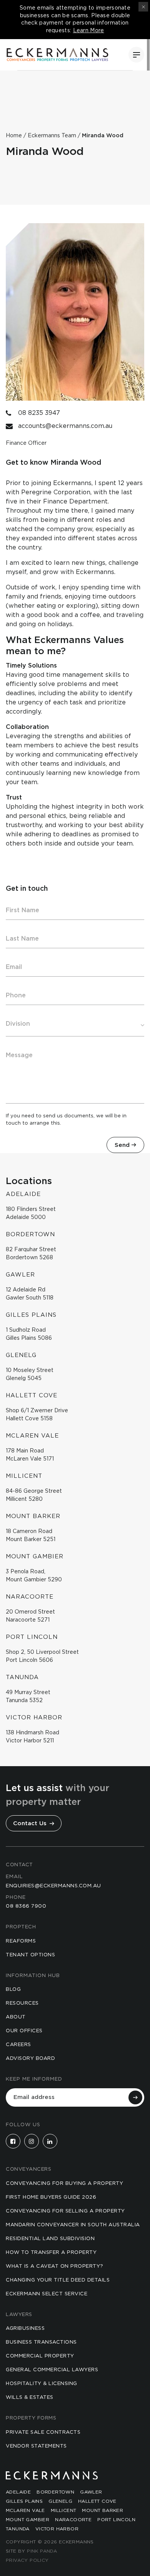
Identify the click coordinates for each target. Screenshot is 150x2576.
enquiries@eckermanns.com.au (53, 1886)
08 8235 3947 (39, 413)
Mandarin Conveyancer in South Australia (73, 2225)
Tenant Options (30, 1955)
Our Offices (24, 2031)
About (16, 2017)
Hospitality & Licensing (42, 2384)
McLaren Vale (25, 2510)
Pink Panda (42, 2551)
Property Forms (31, 2418)
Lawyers (19, 2315)
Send (122, 1145)
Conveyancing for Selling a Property (65, 2211)
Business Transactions (41, 2342)
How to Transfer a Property (51, 2253)
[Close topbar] (143, 7)
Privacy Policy (27, 2560)
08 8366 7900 (26, 1906)
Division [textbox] (18, 1024)
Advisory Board (30, 2059)
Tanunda (18, 2529)
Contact (19, 1865)
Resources (22, 2003)
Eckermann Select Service (47, 2294)
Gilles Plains (24, 2501)
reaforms (21, 1941)
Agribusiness (25, 2328)
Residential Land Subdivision (50, 2239)
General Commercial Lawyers (52, 2370)
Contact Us (31, 1823)
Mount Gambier (27, 2520)
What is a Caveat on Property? (55, 2266)
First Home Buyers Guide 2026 (51, 2197)
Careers (18, 2045)
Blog (13, 1990)
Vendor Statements (36, 2446)
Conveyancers (28, 2169)
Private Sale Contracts (43, 2432)
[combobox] (75, 1024)
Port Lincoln (116, 2520)
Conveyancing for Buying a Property (64, 2184)
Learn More (89, 31)
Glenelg (60, 2501)
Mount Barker (102, 2510)
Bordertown (55, 2492)
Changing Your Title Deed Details (58, 2280)
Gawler (91, 2492)
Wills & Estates (30, 2398)
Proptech (21, 1927)
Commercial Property (40, 2356)
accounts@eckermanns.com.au (65, 426)
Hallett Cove (97, 2501)
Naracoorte (73, 2520)
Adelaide (18, 2492)
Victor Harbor (57, 2529)
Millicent (64, 2510)
